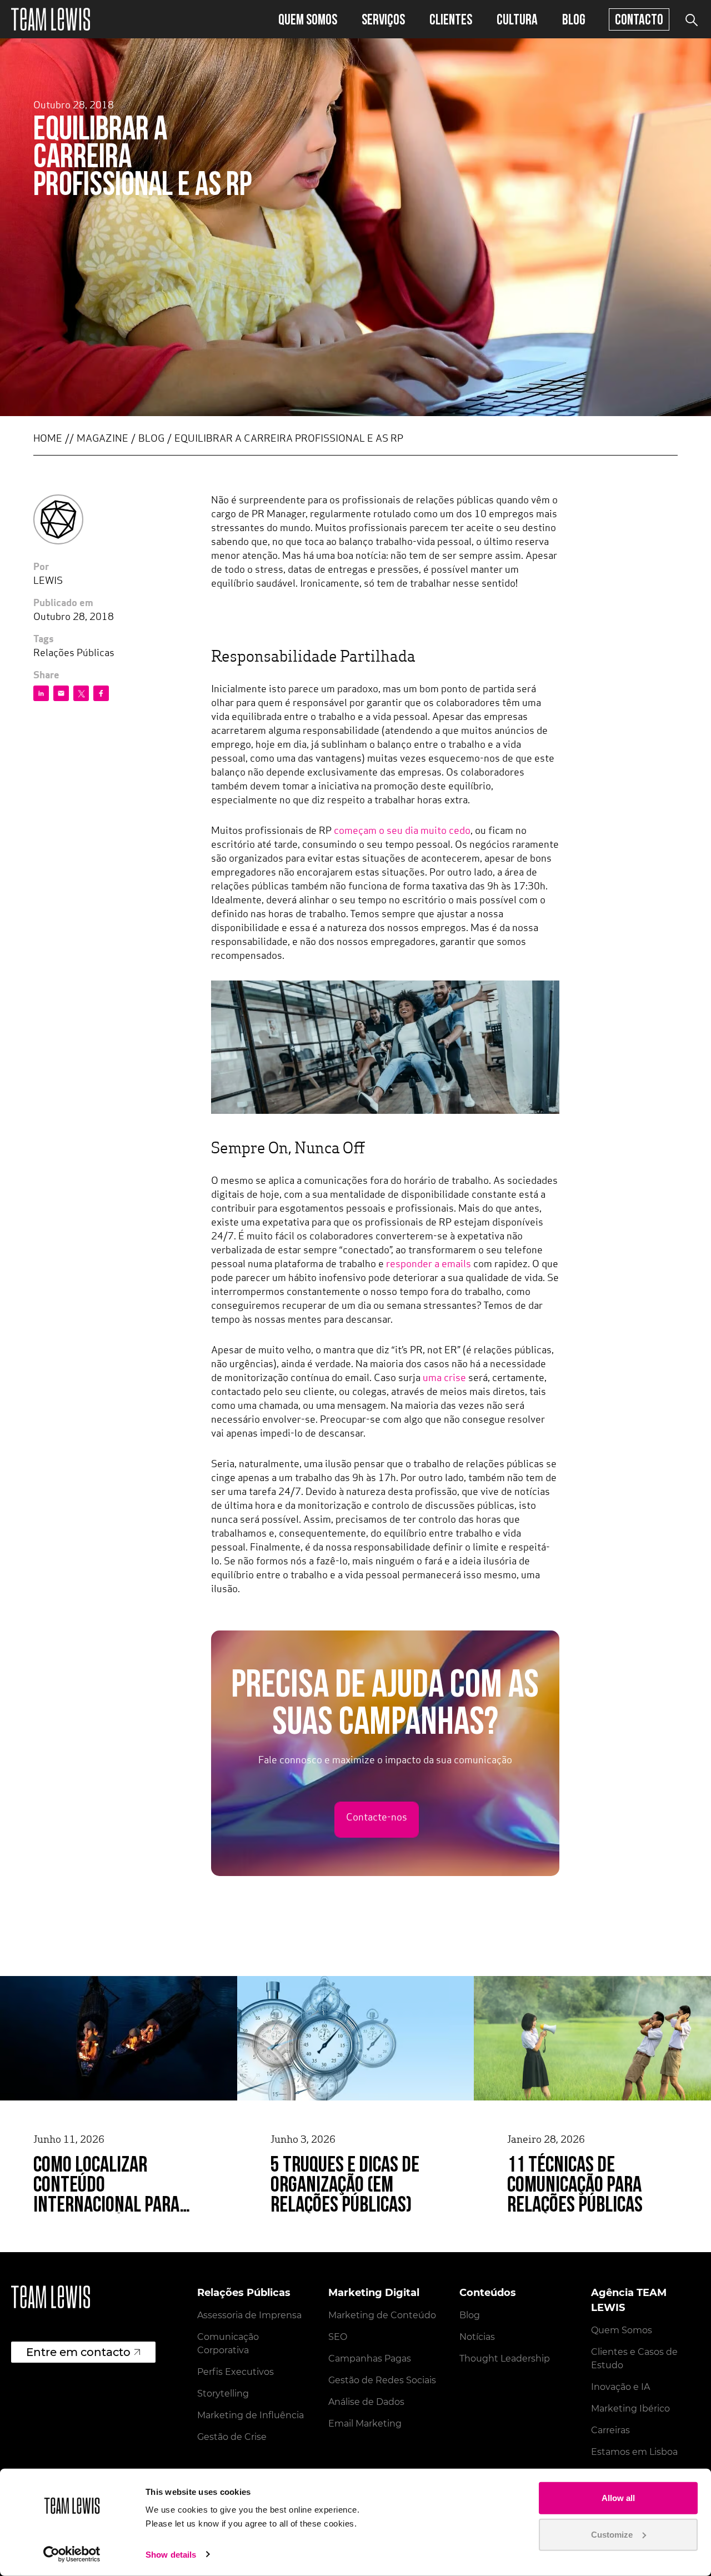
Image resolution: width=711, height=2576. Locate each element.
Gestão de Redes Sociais (382, 2380)
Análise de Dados (366, 2402)
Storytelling (223, 2394)
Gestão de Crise (232, 2437)
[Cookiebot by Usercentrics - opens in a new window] (72, 2554)
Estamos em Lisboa (634, 2452)
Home (48, 439)
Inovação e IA (620, 2387)
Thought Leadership (505, 2359)
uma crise (444, 1379)
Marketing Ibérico (630, 2409)
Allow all (618, 2498)
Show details (171, 2555)
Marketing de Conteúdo (382, 2315)
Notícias (477, 2337)
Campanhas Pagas (370, 2359)
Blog (574, 19)
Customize (612, 2534)
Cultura (517, 19)
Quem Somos (308, 19)
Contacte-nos (377, 1818)
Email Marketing (365, 2424)
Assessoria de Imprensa (249, 2315)
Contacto (639, 19)
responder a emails (429, 1265)
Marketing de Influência (251, 2415)
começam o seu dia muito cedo (402, 832)
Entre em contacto (78, 2352)
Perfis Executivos (236, 2372)
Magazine (102, 439)
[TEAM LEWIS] (51, 19)
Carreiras (610, 2430)
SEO (338, 2337)
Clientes (451, 19)
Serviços (383, 19)
